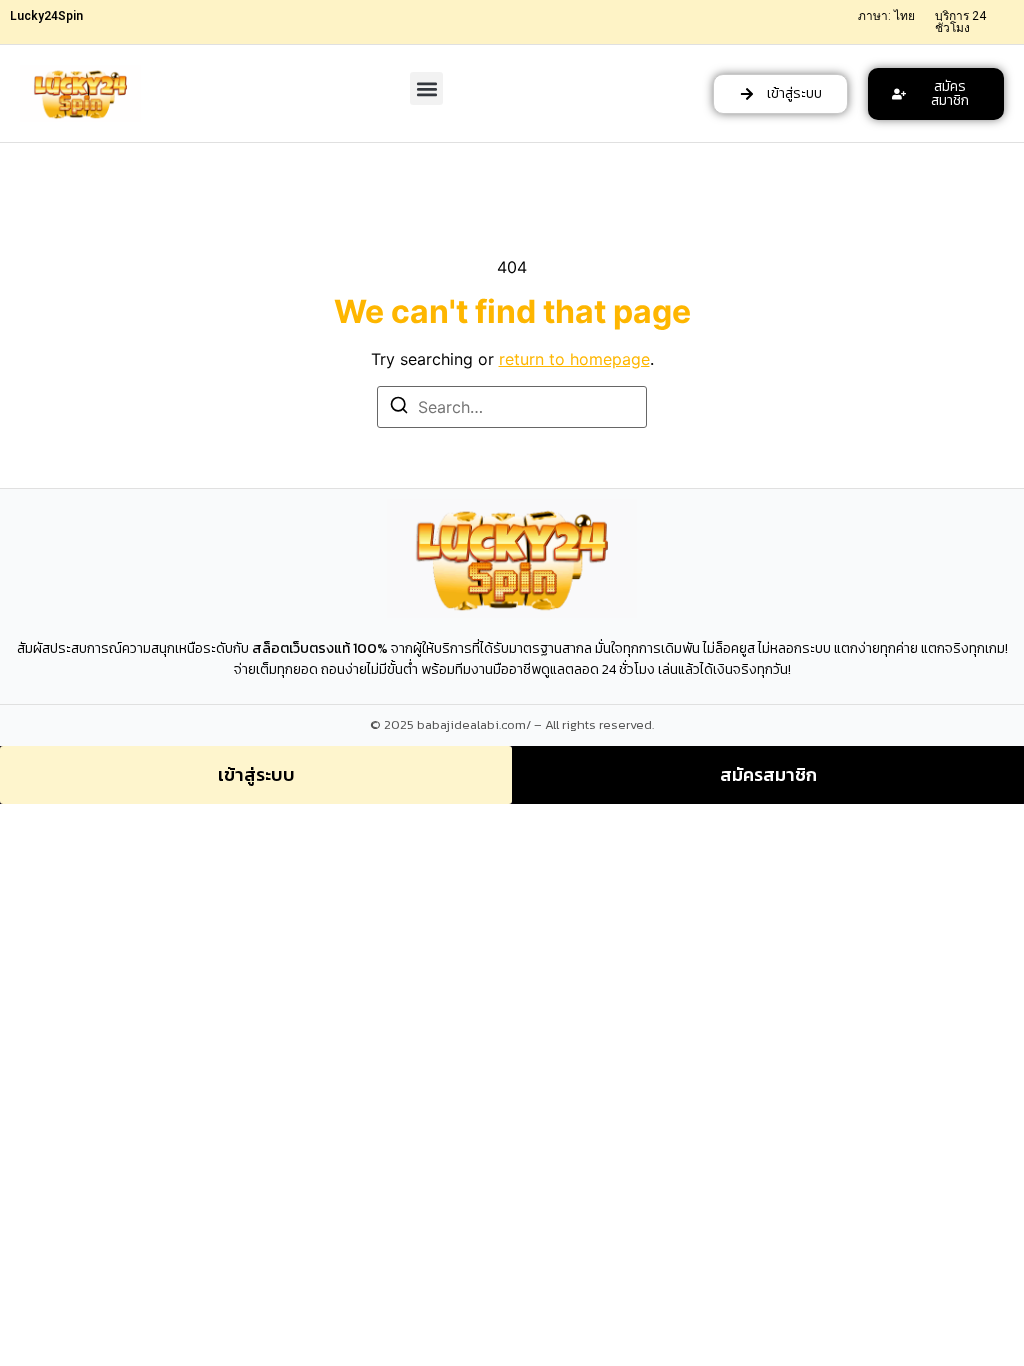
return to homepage (574, 359)
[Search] (399, 408)
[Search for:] (512, 407)
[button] (426, 88)
